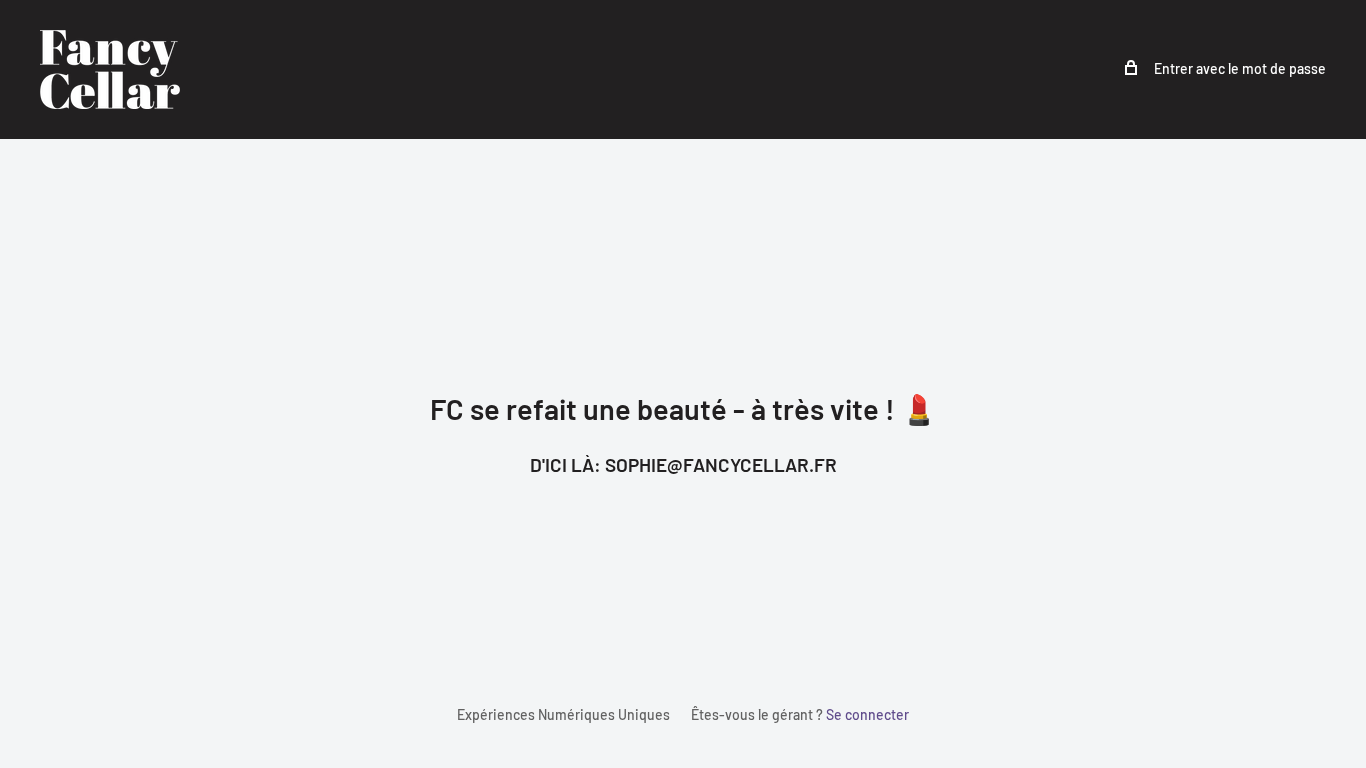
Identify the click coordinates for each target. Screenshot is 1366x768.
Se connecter (867, 714)
